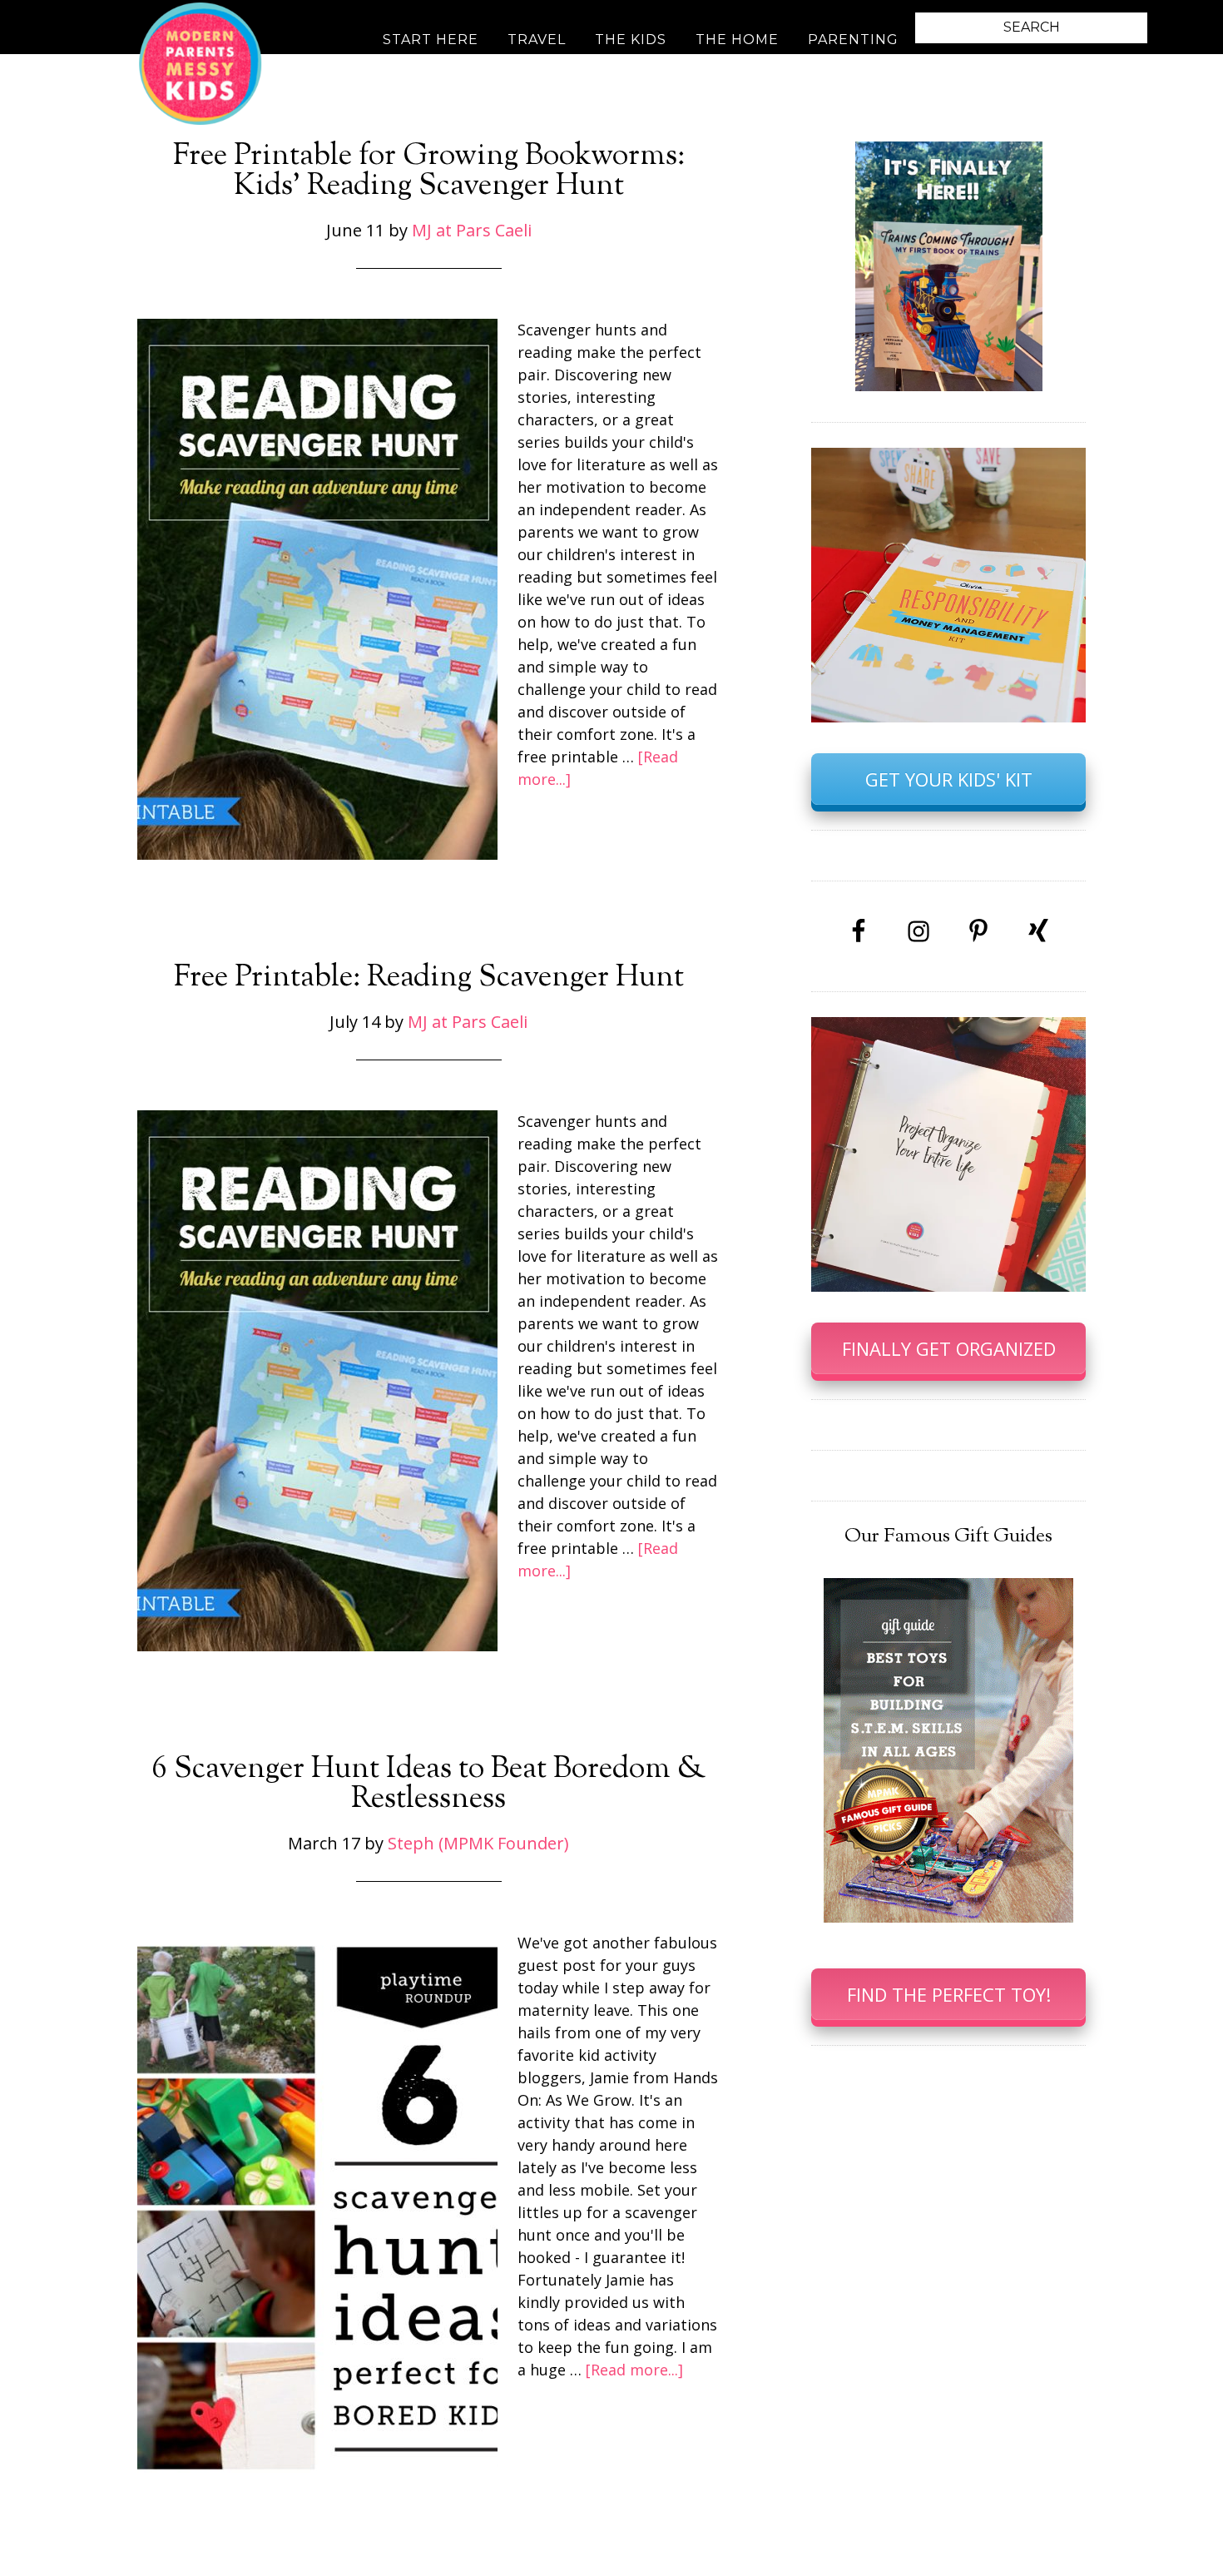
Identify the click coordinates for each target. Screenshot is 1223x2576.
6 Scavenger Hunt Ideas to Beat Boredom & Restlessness (429, 1784)
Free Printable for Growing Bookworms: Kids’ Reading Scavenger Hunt (429, 171)
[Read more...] (634, 2370)
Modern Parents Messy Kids (200, 62)
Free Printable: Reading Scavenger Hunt (429, 978)
